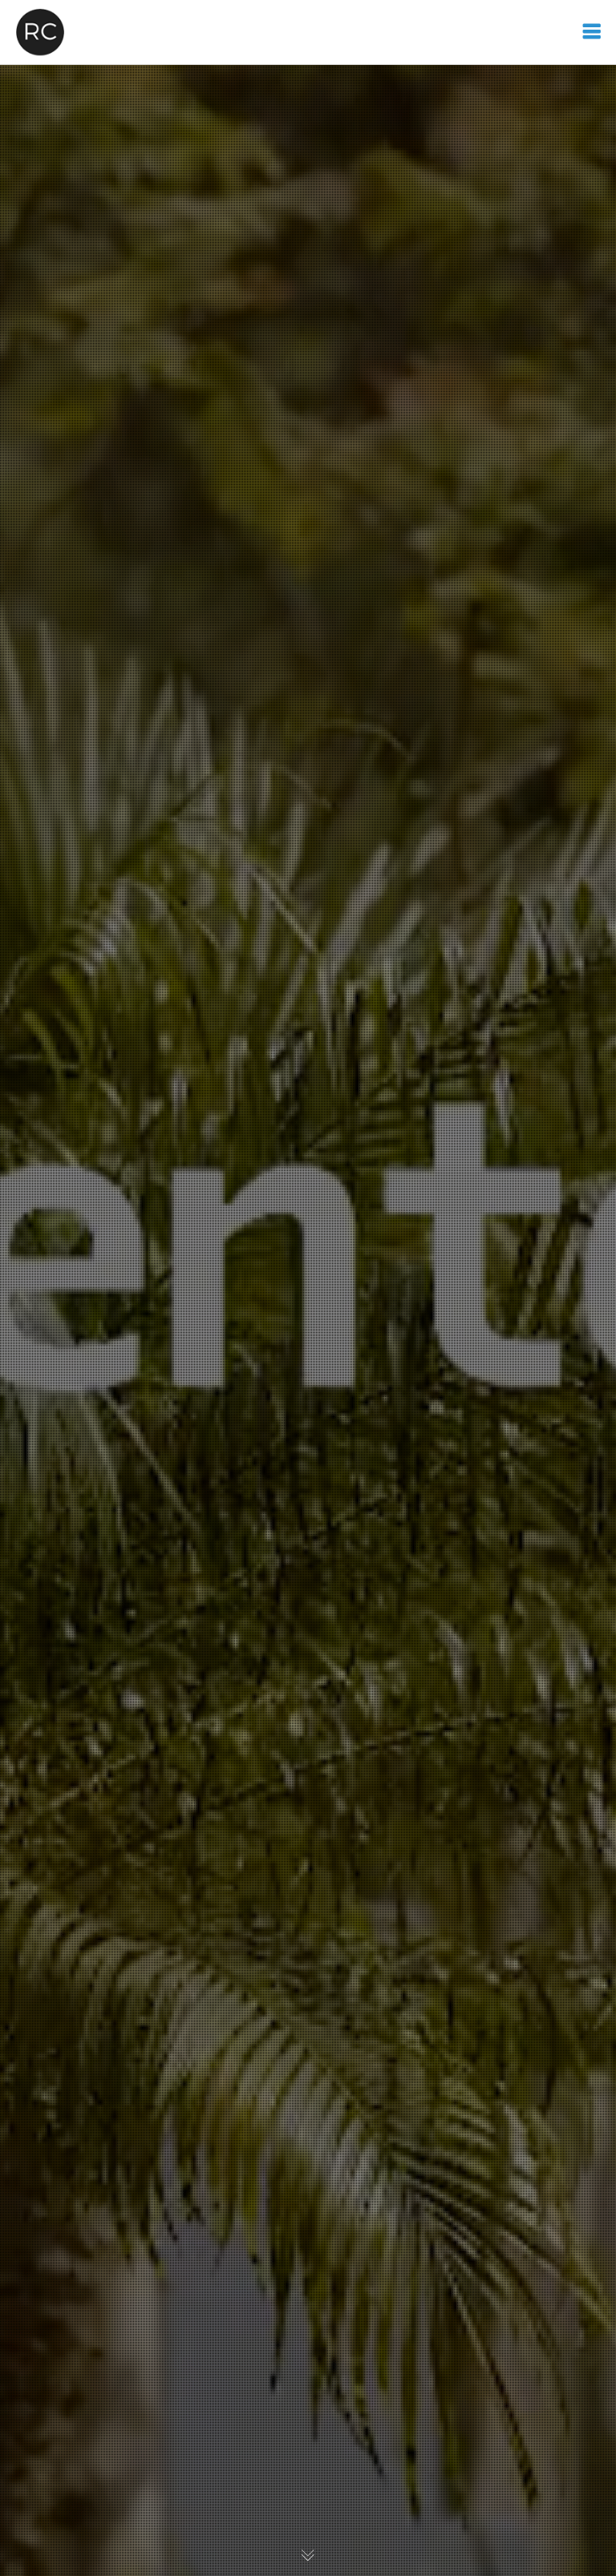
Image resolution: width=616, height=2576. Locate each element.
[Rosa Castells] (40, 32)
